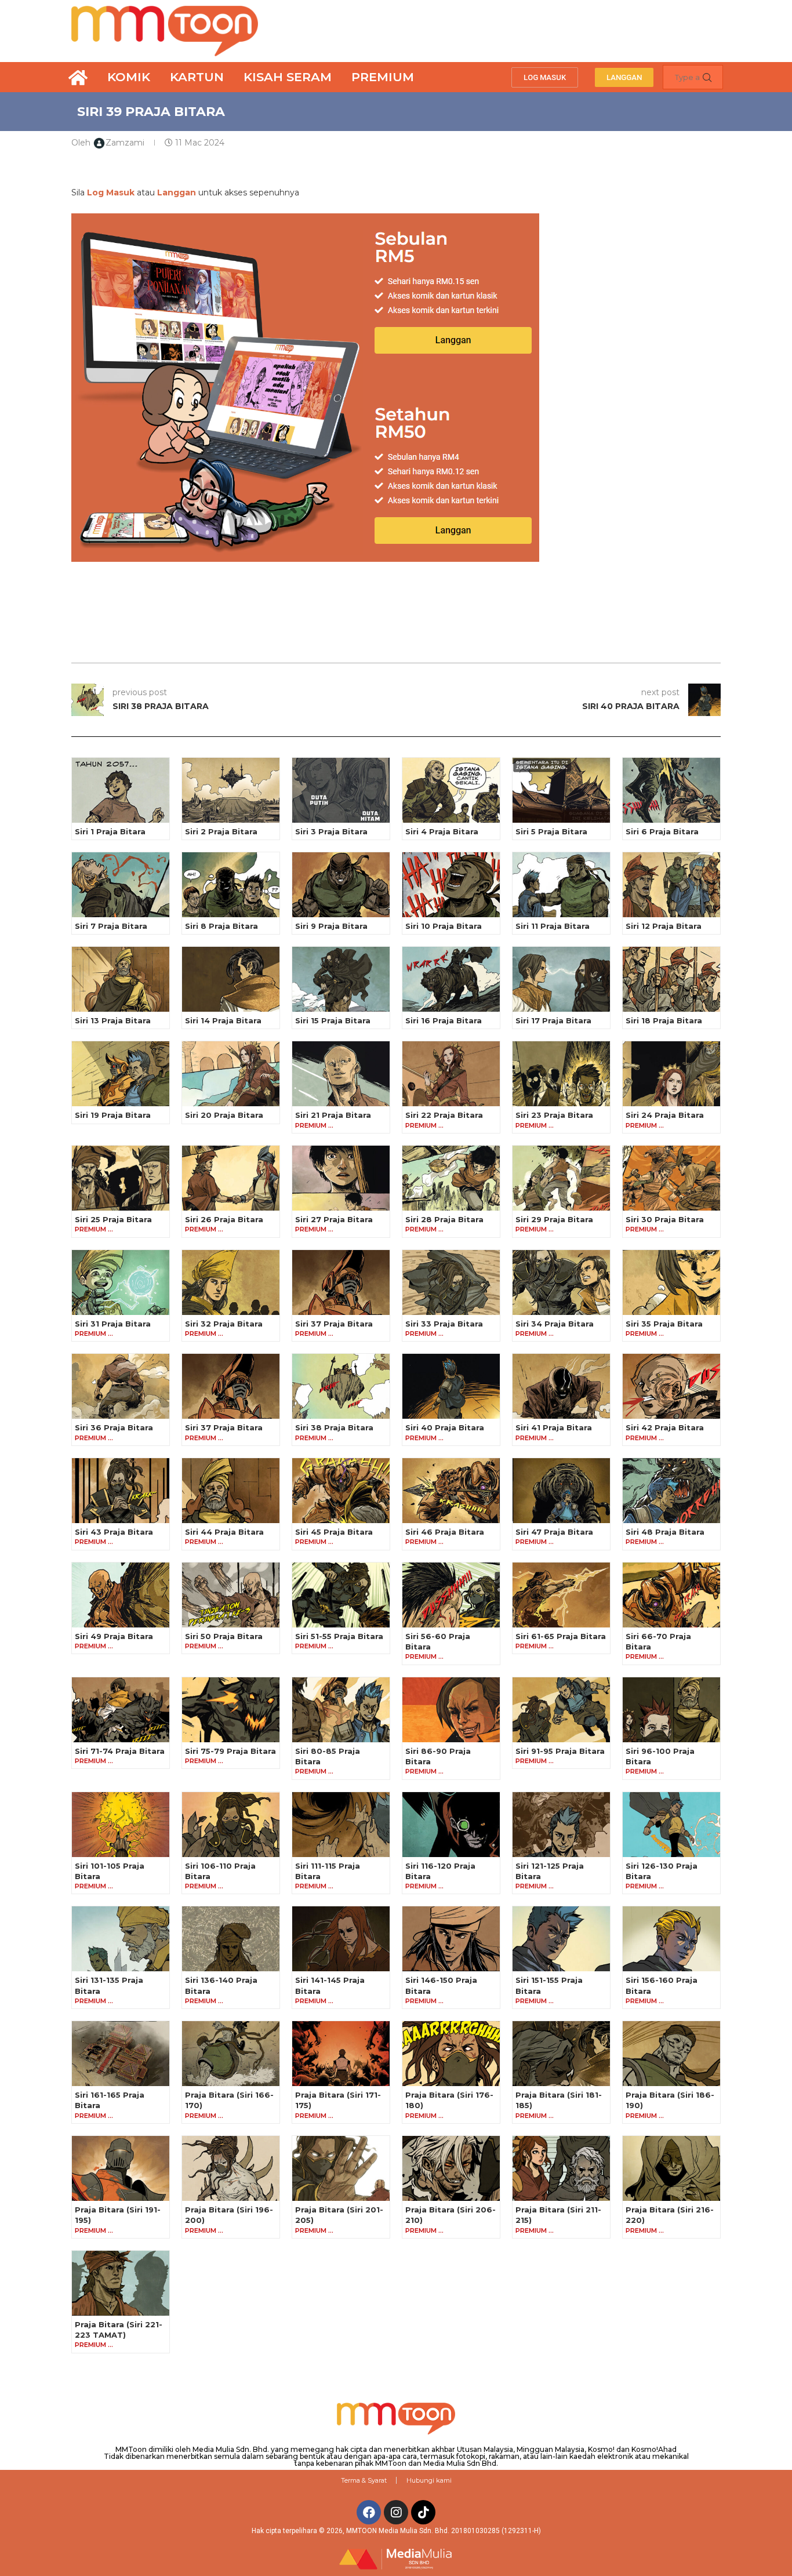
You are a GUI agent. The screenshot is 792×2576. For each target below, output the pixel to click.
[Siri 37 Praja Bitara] (341, 1282)
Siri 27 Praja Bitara (334, 1219)
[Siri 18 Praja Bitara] (671, 979)
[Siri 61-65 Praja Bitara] (561, 1595)
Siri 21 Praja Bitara (333, 1115)
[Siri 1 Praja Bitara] (121, 790)
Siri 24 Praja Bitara (665, 1115)
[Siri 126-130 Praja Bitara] (671, 1825)
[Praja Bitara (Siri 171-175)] (341, 2054)
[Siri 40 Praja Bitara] (451, 1386)
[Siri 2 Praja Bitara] (231, 790)
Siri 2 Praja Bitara (221, 831)
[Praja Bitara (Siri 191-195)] (121, 2168)
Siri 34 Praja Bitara (555, 1324)
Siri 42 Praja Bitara (665, 1427)
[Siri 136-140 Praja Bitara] (231, 1939)
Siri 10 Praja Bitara (444, 926)
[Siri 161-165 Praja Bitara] (121, 2054)
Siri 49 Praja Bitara (114, 1636)
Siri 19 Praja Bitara (113, 1115)
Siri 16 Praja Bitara (444, 1020)
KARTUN (197, 77)
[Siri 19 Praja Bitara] (121, 1074)
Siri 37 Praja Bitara (334, 1324)
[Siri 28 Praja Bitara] (451, 1178)
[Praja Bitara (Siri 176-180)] (451, 2054)
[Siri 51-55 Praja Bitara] (341, 1595)
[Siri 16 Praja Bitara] (451, 979)
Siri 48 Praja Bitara (665, 1532)
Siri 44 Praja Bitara (224, 1532)
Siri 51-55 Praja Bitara (339, 1636)
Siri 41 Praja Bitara (554, 1427)
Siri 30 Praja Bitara (665, 1219)
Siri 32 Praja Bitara (224, 1324)
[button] (545, 77)
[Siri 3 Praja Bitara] (341, 790)
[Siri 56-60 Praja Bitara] (451, 1595)
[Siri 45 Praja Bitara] (341, 1491)
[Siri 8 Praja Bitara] (231, 885)
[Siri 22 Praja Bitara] (451, 1074)
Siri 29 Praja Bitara (554, 1219)
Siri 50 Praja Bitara (224, 1636)
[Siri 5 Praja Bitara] (561, 790)
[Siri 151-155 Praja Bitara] (561, 1939)
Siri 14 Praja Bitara (223, 1020)
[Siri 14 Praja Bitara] (231, 979)
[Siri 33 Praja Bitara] (451, 1282)
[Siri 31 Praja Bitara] (121, 1282)
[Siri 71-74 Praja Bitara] (121, 1710)
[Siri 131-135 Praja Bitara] (121, 1939)
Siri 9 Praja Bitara (331, 926)
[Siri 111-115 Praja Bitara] (341, 1825)
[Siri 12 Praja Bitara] (671, 885)
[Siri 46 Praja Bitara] (451, 1491)
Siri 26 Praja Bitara (224, 1219)
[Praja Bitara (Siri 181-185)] (561, 2054)
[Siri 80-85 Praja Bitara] (341, 1710)
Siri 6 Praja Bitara (662, 831)
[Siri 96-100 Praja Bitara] (671, 1710)
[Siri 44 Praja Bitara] (231, 1491)
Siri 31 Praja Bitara (113, 1324)
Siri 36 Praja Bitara (114, 1427)
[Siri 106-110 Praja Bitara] (231, 1825)
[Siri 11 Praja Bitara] (561, 885)
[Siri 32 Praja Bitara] (231, 1282)
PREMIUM (383, 77)
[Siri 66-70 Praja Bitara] (671, 1595)
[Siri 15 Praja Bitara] (341, 979)
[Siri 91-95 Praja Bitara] (561, 1710)
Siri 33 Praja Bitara (444, 1324)
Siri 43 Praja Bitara (114, 1532)
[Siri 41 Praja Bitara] (561, 1386)
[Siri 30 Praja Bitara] (671, 1178)
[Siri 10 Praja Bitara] (451, 885)
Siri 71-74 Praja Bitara (120, 1751)
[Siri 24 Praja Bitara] (671, 1074)
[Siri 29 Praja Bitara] (561, 1178)
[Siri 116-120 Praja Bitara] (451, 1825)
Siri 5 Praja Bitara (551, 831)
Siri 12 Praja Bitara (664, 926)
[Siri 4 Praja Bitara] (451, 790)
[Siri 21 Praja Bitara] (341, 1074)
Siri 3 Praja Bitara (331, 831)
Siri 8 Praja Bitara (221, 926)
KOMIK (129, 77)
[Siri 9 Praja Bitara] (341, 885)
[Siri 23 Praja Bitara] (561, 1074)
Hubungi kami (429, 2480)
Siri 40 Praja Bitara (445, 1427)
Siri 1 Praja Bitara (110, 831)
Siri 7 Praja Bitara (111, 926)
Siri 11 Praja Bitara (553, 926)
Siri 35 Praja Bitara (664, 1324)
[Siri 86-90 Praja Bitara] (451, 1710)
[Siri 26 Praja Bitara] (231, 1178)
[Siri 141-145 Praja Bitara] (341, 1939)
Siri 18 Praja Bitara (664, 1020)
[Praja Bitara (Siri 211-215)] (561, 2168)
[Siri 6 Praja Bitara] (671, 790)
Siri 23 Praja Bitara (554, 1115)
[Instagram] (396, 2512)
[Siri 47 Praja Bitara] (561, 1491)
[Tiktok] (423, 2512)
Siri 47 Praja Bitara (554, 1532)
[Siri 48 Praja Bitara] (671, 1491)
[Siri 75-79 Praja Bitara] (231, 1710)
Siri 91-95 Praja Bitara (560, 1751)
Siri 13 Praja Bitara (113, 1020)
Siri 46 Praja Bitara (445, 1532)
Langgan (177, 192)
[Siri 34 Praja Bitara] (561, 1282)
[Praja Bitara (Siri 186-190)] (671, 2054)
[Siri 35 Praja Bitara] (671, 1282)
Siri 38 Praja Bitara (334, 1427)
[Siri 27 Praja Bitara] (341, 1178)
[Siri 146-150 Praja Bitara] (451, 1939)
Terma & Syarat (364, 2480)
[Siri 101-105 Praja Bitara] (121, 1825)
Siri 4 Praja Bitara (442, 831)
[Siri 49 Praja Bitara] (121, 1595)
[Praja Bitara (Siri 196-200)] (231, 2168)
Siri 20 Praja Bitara (224, 1115)
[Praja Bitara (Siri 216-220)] (671, 2168)
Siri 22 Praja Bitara (444, 1115)
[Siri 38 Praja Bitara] (341, 1386)
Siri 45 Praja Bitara (334, 1532)
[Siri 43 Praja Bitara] (121, 1491)
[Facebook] (369, 2512)
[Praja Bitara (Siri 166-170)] (231, 2054)
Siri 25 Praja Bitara (113, 1219)
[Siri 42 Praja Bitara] (671, 1386)
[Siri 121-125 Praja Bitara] (561, 1825)
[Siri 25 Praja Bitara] (121, 1178)
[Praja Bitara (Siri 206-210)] (451, 2168)
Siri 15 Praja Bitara (333, 1020)
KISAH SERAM (288, 77)
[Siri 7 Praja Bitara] (121, 885)
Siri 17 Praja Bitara (553, 1020)
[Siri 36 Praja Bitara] (121, 1386)
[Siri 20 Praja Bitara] (231, 1074)
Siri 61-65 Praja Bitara (561, 1636)
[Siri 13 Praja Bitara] (121, 979)
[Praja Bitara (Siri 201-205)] (341, 2168)
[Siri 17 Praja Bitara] (561, 979)
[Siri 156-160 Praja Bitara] (671, 1939)
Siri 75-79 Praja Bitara (230, 1751)
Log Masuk (111, 192)
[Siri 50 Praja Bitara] (231, 1595)
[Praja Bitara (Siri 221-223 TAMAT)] (121, 2283)
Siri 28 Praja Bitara (444, 1219)
